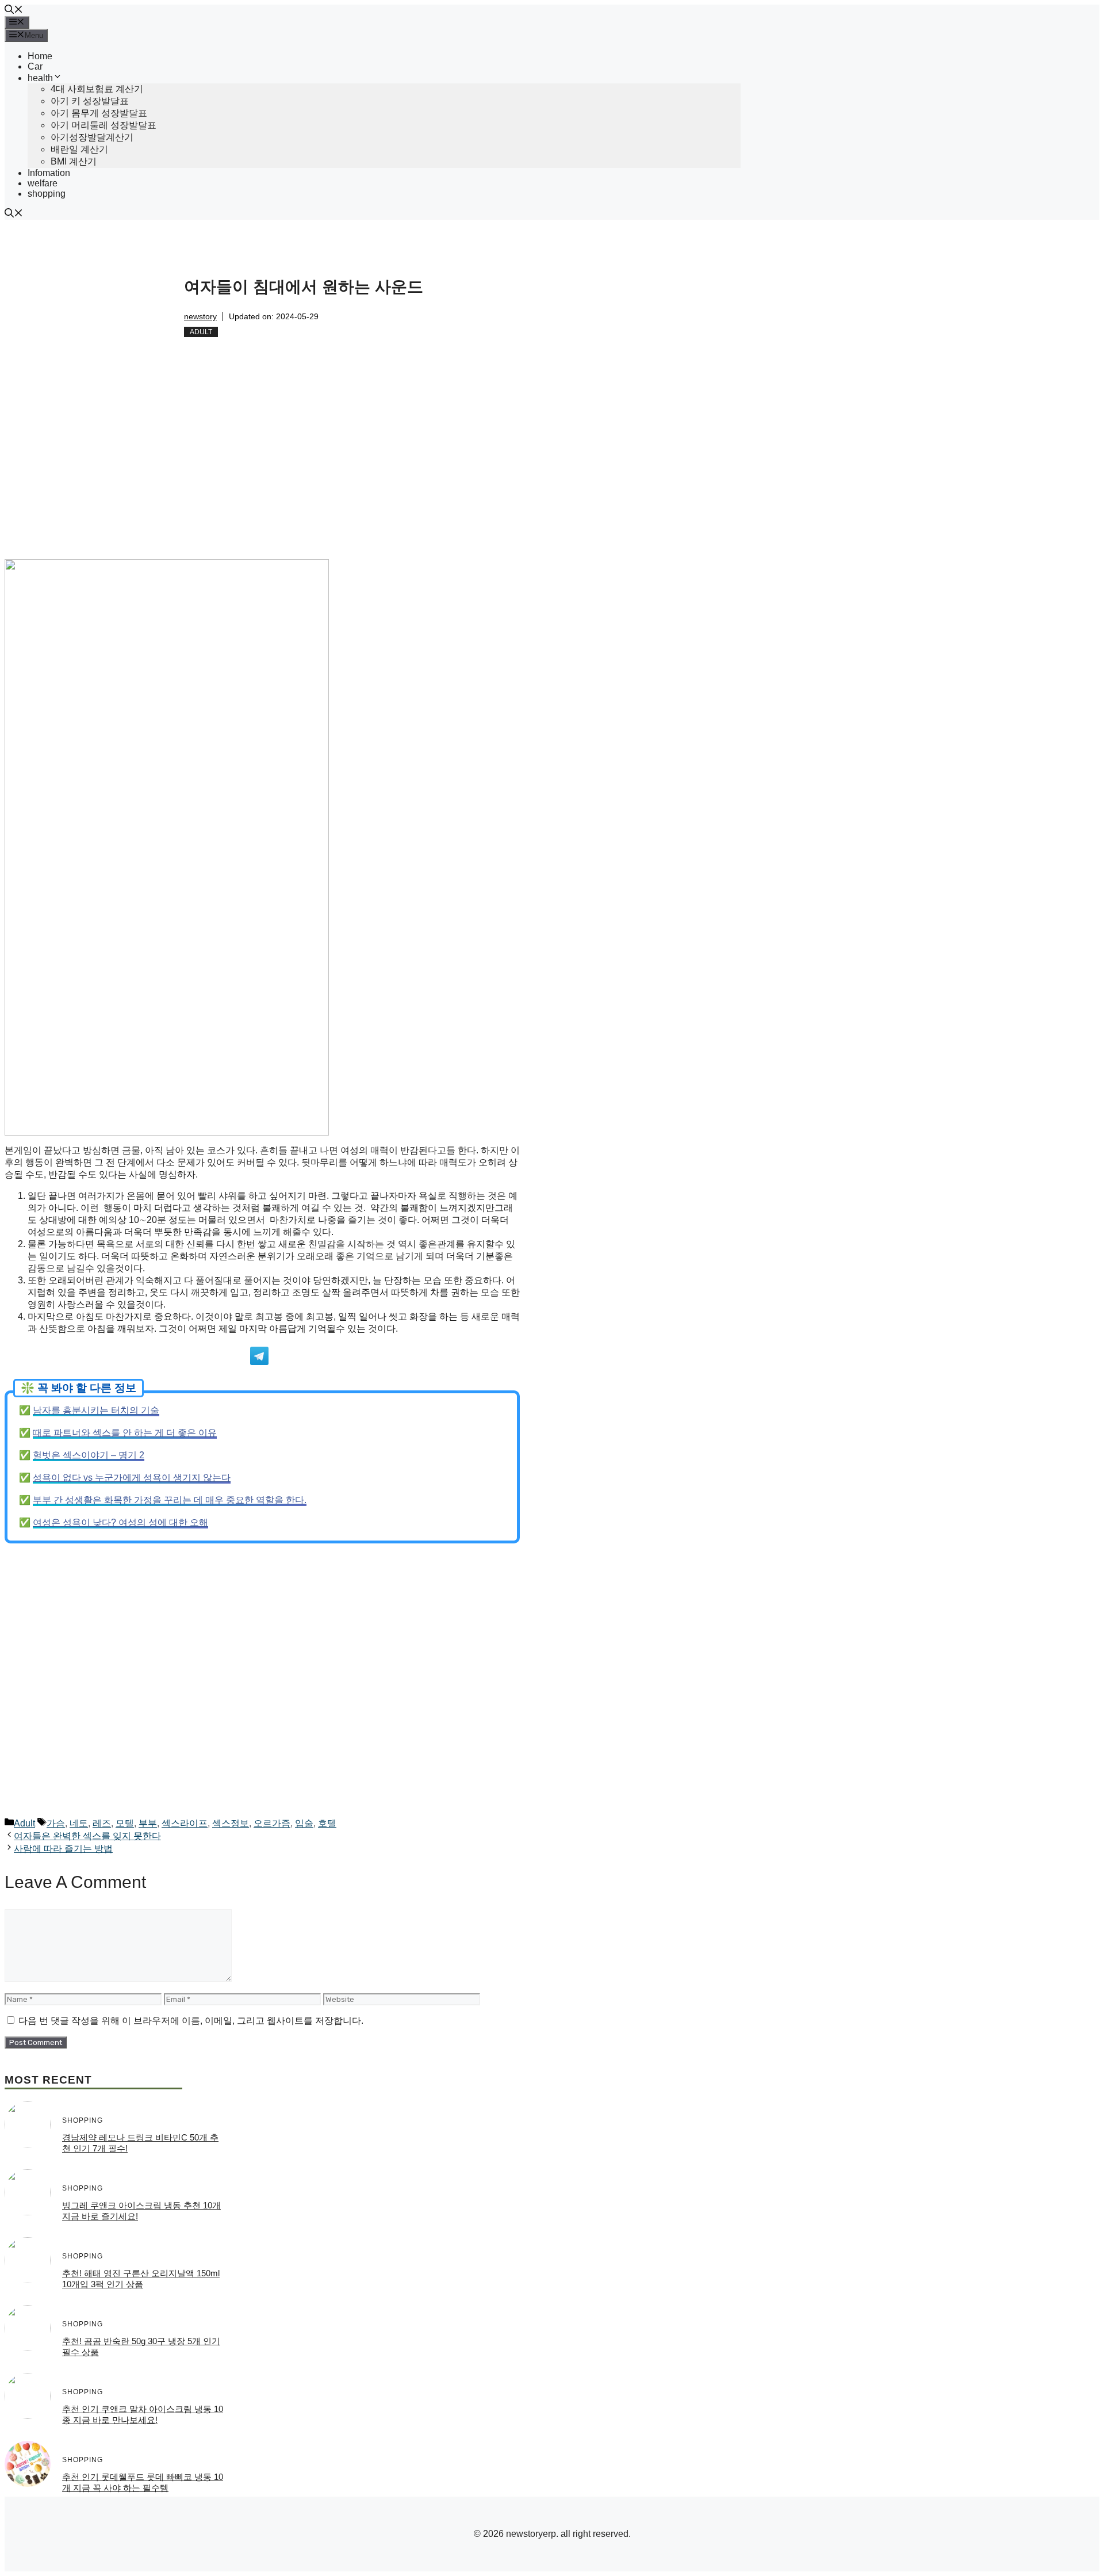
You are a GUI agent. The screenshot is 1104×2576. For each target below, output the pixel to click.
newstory (200, 316)
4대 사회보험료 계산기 (97, 89)
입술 (304, 1823)
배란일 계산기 (79, 149)
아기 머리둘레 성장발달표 (103, 125)
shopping (47, 194)
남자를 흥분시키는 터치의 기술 (96, 1410)
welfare (43, 183)
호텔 (327, 1823)
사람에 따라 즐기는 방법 (63, 1849)
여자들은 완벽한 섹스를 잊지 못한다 (87, 1836)
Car (35, 66)
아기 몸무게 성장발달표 (99, 113)
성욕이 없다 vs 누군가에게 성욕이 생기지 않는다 (132, 1478)
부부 (148, 1823)
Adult (201, 332)
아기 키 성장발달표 (90, 101)
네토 (79, 1823)
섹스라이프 (185, 1823)
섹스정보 (231, 1823)
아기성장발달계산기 (92, 137)
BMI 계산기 (74, 161)
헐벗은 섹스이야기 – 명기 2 (89, 1455)
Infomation (49, 173)
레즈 (102, 1823)
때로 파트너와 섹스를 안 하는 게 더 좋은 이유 (125, 1433)
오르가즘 (272, 1823)
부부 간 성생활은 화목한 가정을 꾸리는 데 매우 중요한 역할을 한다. (170, 1500)
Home (40, 56)
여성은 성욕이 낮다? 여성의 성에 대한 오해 (120, 1522)
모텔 (125, 1823)
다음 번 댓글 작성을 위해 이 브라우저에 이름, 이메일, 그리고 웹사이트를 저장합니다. (191, 2021)
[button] (14, 11)
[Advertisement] (262, 474)
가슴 (56, 1823)
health (40, 78)
